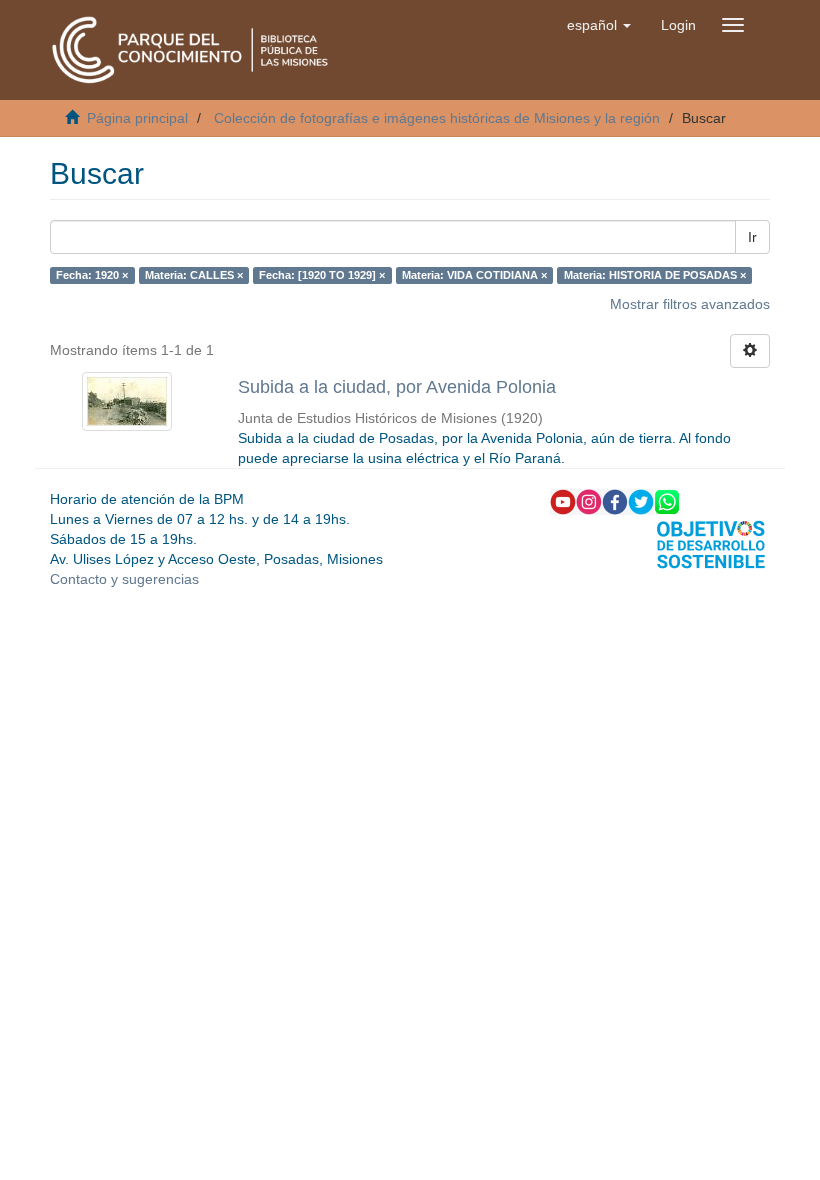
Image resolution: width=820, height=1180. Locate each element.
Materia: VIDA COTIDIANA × (474, 275)
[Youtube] (563, 501)
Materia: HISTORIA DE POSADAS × (655, 275)
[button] (599, 25)
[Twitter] (641, 501)
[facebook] (615, 501)
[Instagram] (589, 501)
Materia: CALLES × (194, 275)
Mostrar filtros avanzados (690, 304)
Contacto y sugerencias (124, 579)
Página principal (137, 118)
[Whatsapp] (667, 501)
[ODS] (711, 543)
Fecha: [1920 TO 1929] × (322, 275)
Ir (752, 237)
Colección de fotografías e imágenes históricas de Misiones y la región (437, 118)
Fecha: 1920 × (92, 275)
